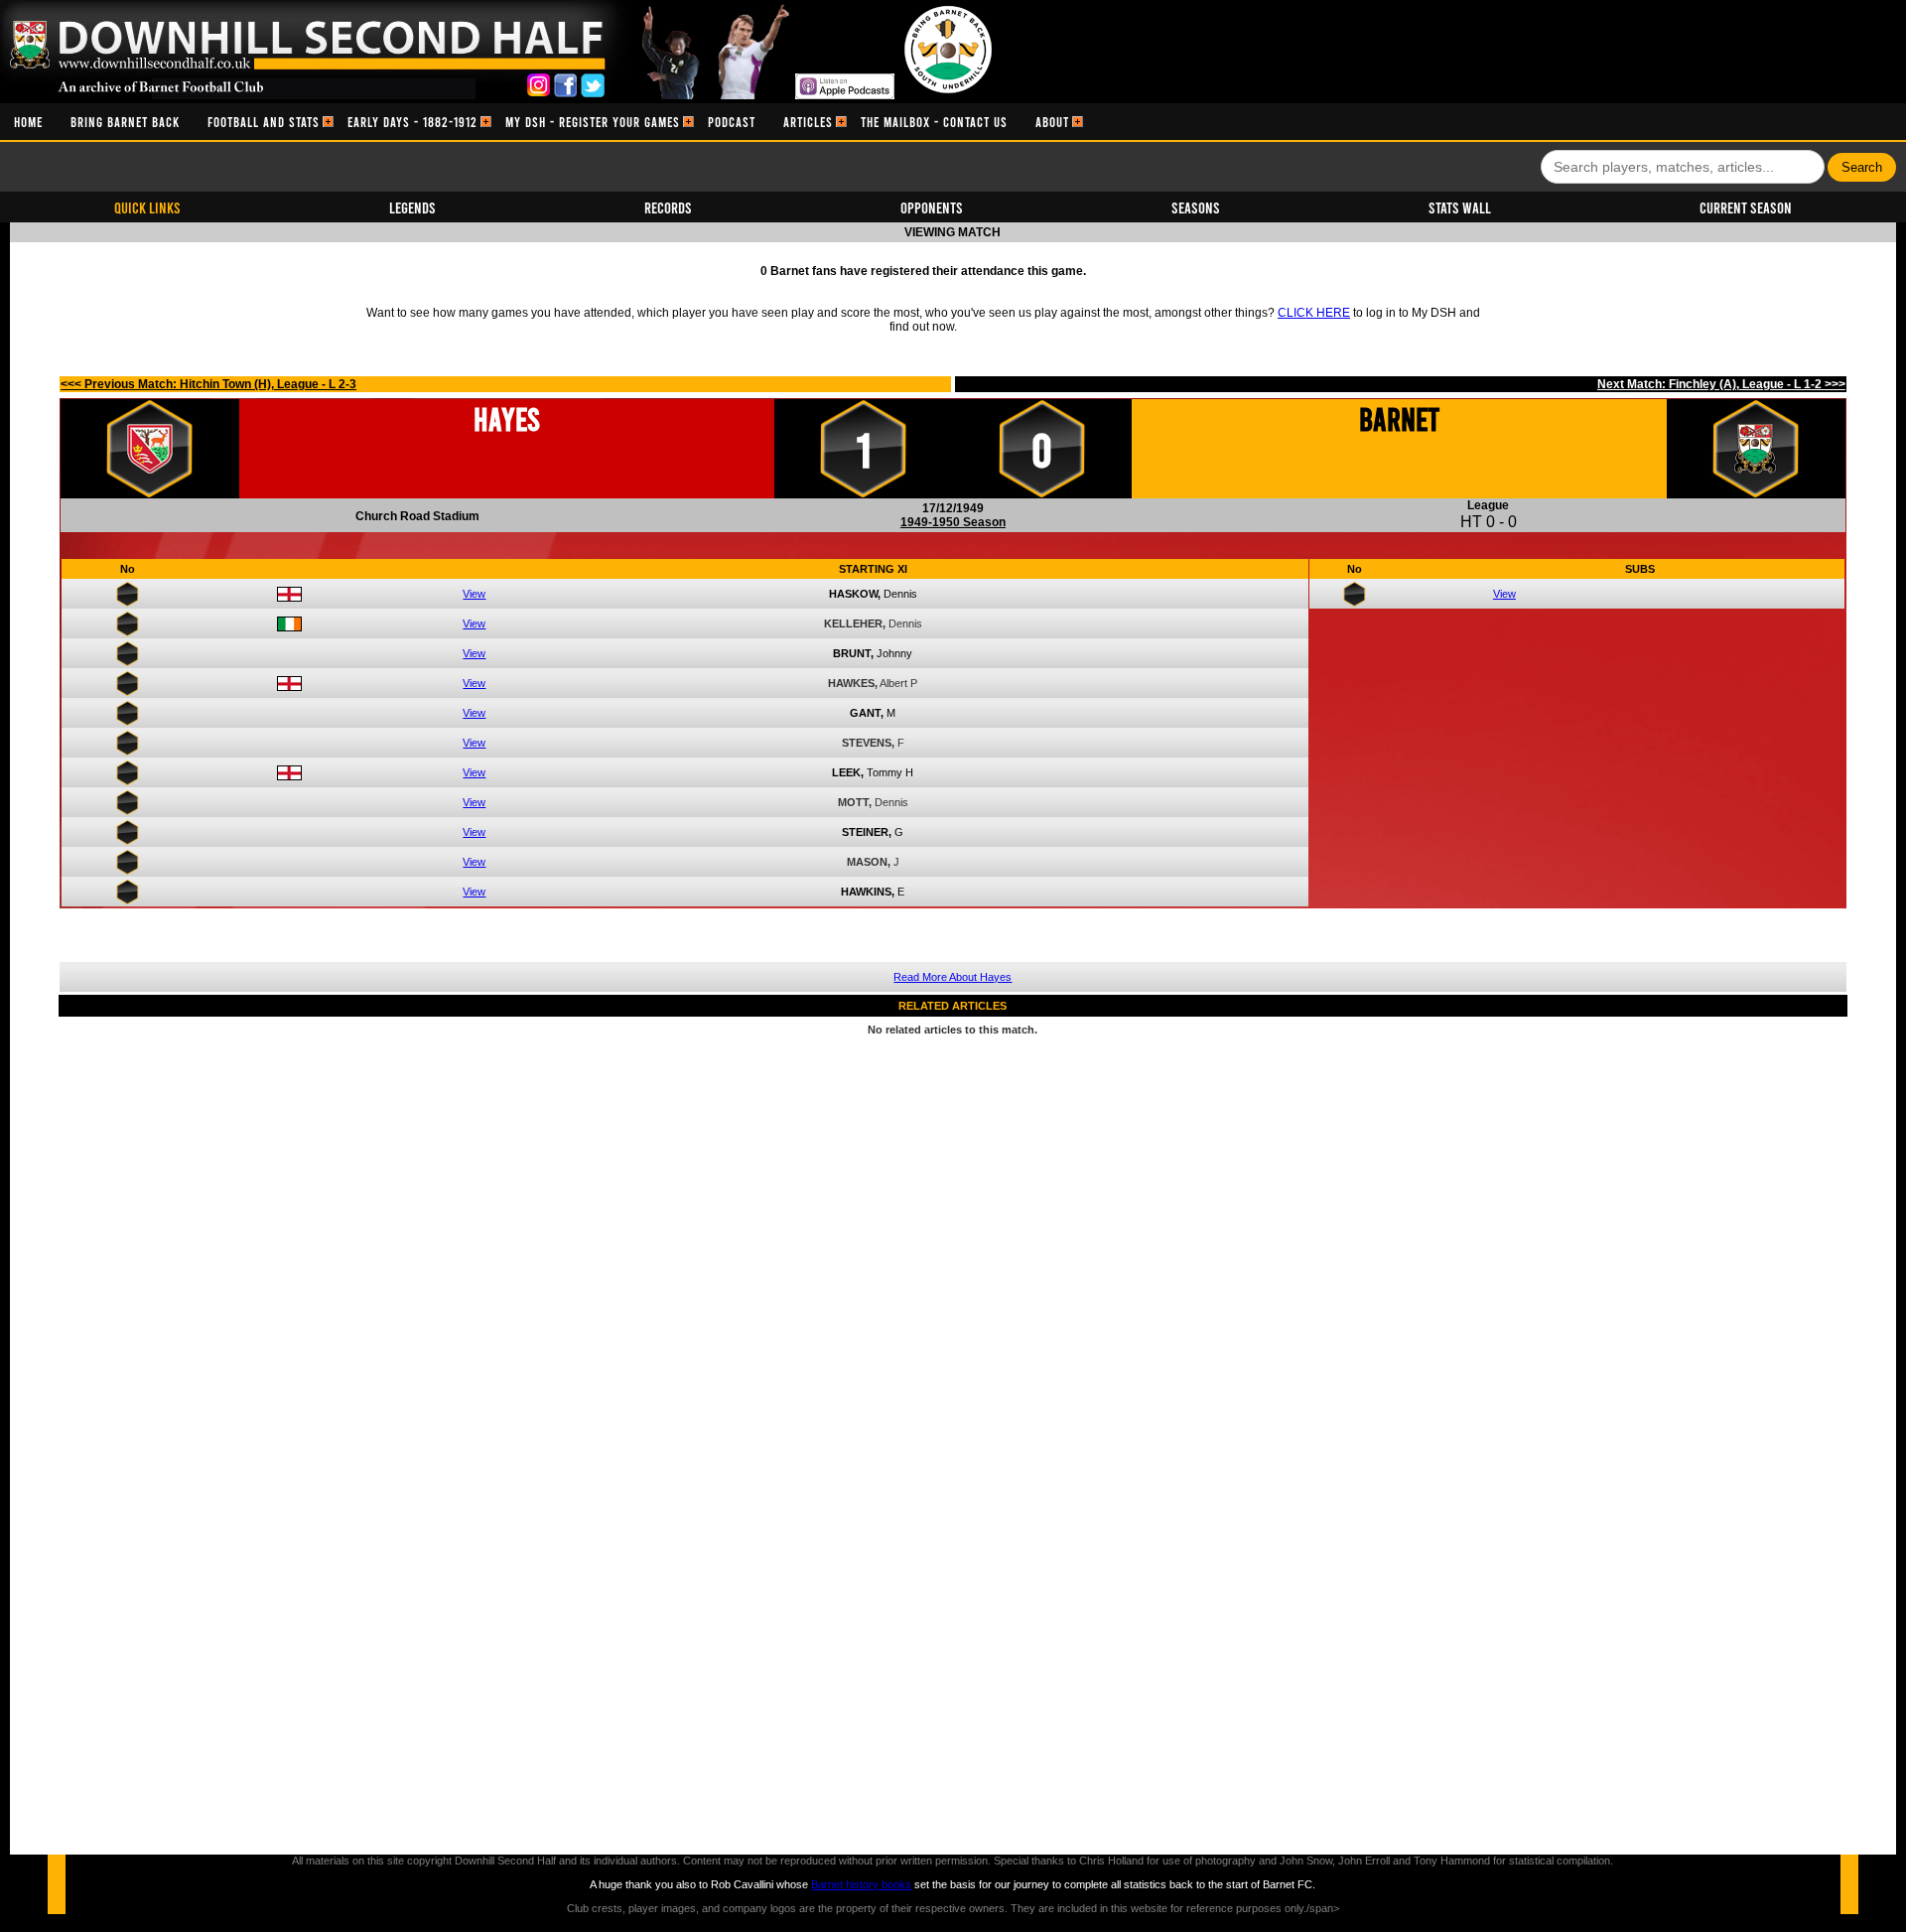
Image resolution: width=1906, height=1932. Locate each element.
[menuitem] (28, 122)
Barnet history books (861, 1884)
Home (28, 122)
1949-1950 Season (953, 522)
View (474, 594)
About (1052, 122)
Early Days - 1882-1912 (412, 122)
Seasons (1196, 207)
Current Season (1746, 207)
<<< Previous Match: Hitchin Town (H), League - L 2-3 (208, 384)
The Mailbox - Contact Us (934, 122)
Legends (412, 207)
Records (668, 207)
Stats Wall (1460, 207)
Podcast (732, 122)
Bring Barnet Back (125, 122)
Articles (808, 122)
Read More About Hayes (953, 977)
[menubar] (542, 122)
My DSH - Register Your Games (593, 122)
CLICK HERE (1314, 313)
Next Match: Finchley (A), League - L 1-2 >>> (1721, 384)
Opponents (932, 207)
